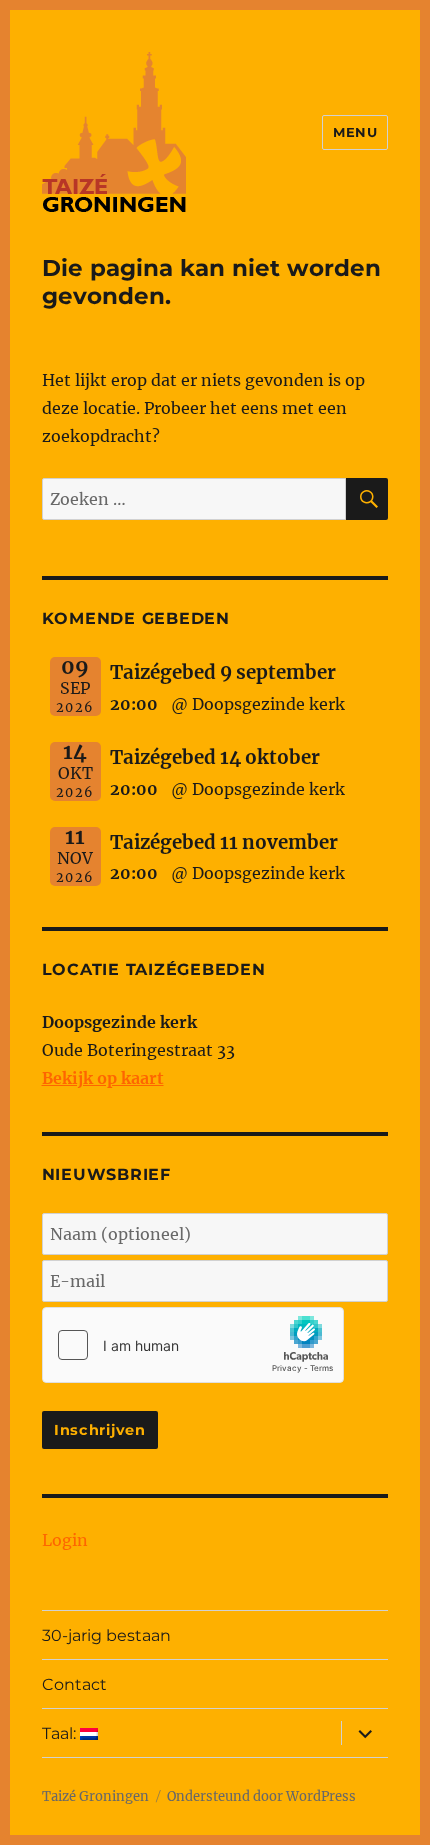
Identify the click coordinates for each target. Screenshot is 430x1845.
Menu (355, 132)
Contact (74, 1684)
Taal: (61, 1733)
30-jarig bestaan (106, 1635)
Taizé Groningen (95, 1796)
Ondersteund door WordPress (261, 1796)
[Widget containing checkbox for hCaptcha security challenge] (193, 1345)
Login (65, 1540)
